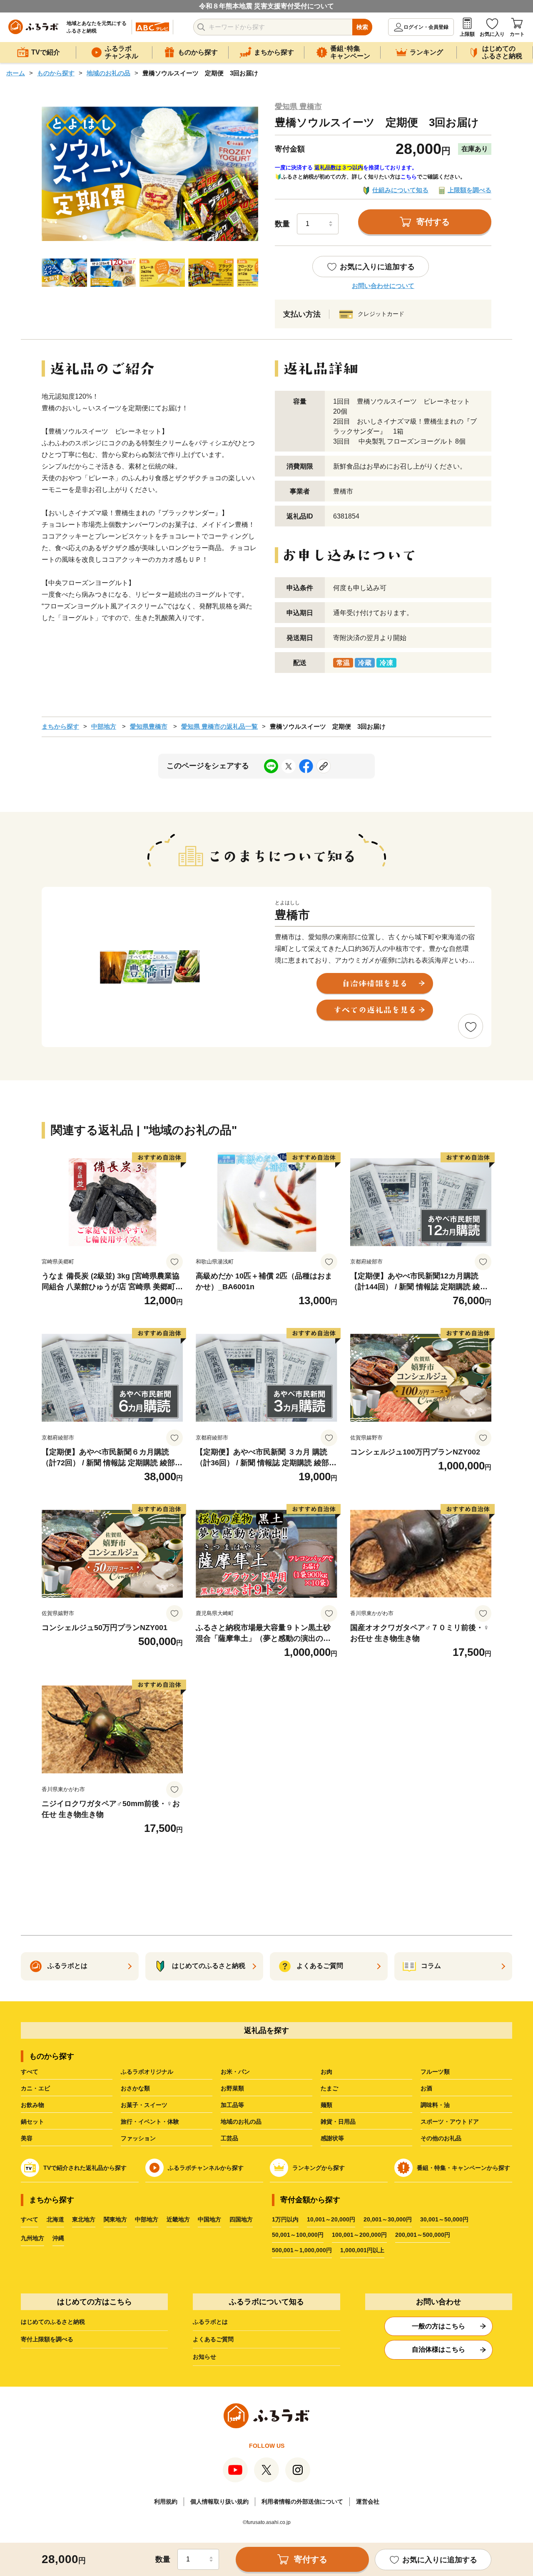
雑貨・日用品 (338, 2122)
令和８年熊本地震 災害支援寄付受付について (266, 6)
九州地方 (32, 2238)
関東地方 (115, 2219)
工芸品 (229, 2138)
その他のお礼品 (441, 2138)
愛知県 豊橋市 (298, 107)
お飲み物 (32, 2105)
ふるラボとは (210, 2322)
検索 (362, 27)
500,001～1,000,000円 (302, 2250)
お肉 (326, 2072)
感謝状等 (332, 2138)
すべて (30, 2072)
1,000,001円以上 (362, 2250)
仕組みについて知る (400, 190)
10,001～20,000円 (331, 2219)
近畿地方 (178, 2219)
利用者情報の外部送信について (302, 2502)
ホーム (16, 73)
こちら (409, 177)
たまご (329, 2088)
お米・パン (235, 2072)
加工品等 (232, 2105)
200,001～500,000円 (423, 2235)
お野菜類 (232, 2088)
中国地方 (209, 2219)
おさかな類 (135, 2088)
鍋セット (32, 2122)
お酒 (426, 2088)
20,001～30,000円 (388, 2219)
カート (517, 34)
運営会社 (368, 2502)
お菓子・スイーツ (144, 2105)
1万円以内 (285, 2219)
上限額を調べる (469, 190)
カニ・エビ (35, 2088)
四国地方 (241, 2219)
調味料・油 (435, 2105)
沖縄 (58, 2238)
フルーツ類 (435, 2072)
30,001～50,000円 (444, 2219)
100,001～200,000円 (359, 2235)
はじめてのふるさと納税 (53, 2322)
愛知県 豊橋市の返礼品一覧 (219, 726)
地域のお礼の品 (108, 73)
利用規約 (166, 2502)
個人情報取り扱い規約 (219, 2502)
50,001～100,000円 (298, 2235)
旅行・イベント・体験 (150, 2122)
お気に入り (492, 34)
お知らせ (204, 2357)
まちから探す (60, 726)
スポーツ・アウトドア (450, 2122)
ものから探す (56, 73)
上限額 (467, 34)
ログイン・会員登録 (426, 27)
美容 (27, 2138)
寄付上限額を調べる (47, 2339)
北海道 (55, 2219)
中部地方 (104, 726)
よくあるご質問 (213, 2339)
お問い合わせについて (383, 286)
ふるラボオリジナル (147, 2072)
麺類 (326, 2105)
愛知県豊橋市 (149, 726)
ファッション (138, 2138)
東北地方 (84, 2219)
